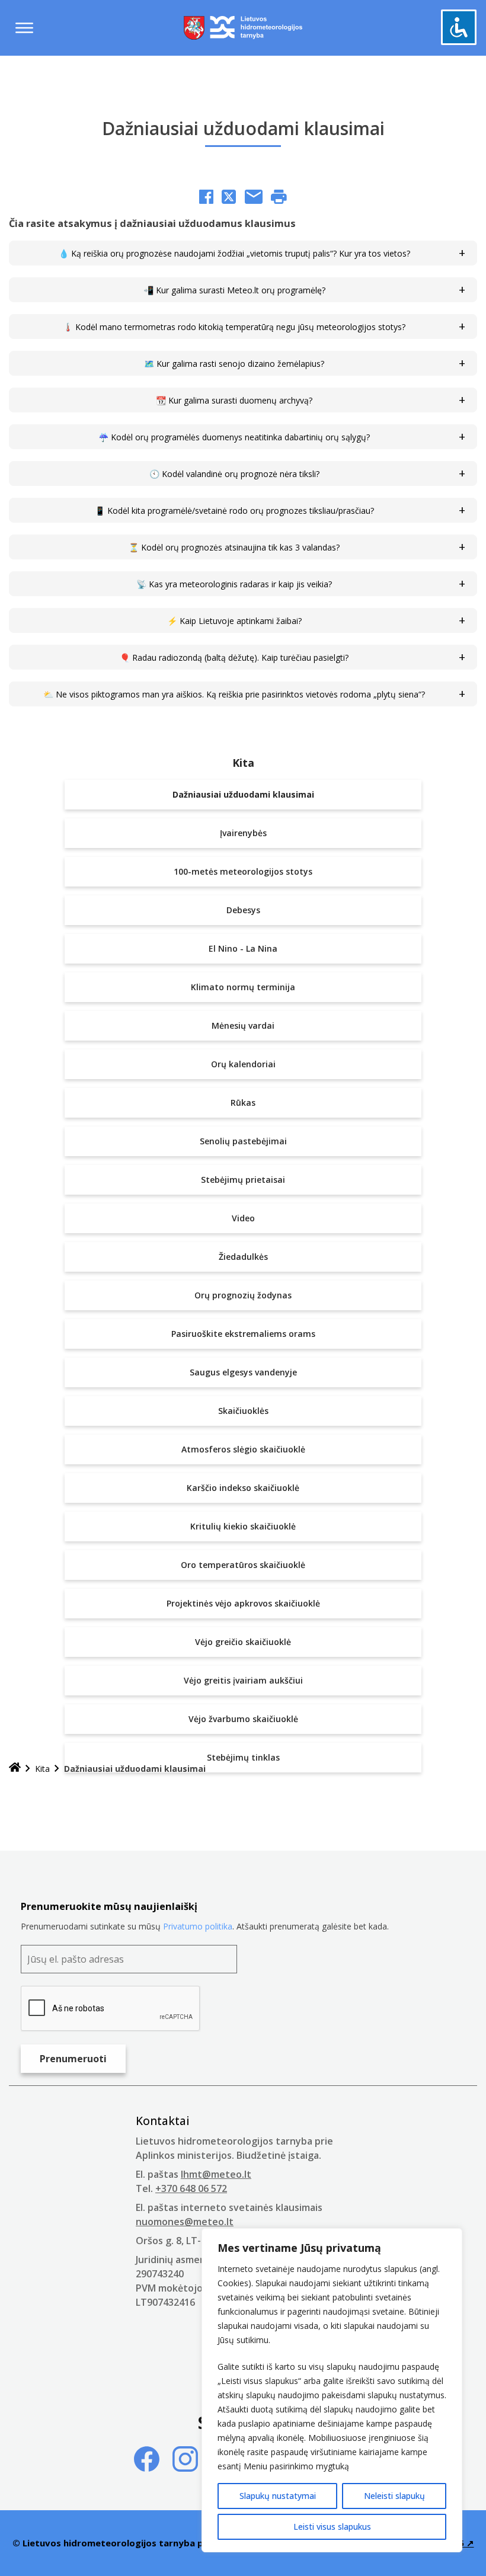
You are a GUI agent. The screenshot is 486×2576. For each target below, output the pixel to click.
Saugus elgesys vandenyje (243, 1372)
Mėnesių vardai (243, 1025)
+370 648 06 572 (191, 2188)
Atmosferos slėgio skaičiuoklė (243, 1449)
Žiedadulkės (243, 1257)
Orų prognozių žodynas (243, 1295)
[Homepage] (15, 1769)
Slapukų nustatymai (278, 2496)
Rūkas (243, 1103)
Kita (243, 763)
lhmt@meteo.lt (216, 2174)
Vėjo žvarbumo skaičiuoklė (243, 1719)
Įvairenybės (243, 833)
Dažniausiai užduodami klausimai (243, 794)
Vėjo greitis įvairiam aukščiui (243, 1680)
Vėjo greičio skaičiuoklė (243, 1642)
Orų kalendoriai (243, 1064)
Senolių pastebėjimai (243, 1141)
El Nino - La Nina (243, 948)
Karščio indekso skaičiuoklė (243, 1488)
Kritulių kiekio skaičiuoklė (243, 1526)
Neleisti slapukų (394, 2496)
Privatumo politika (198, 1926)
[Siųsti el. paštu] (254, 198)
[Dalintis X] (229, 198)
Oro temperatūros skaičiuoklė (243, 1565)
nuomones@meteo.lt (185, 2222)
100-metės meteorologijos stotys (243, 871)
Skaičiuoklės (243, 1411)
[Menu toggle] (24, 28)
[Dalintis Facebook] (206, 198)
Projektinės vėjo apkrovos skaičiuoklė (243, 1603)
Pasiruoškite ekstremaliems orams (243, 1334)
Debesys (243, 910)
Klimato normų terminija (243, 987)
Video (243, 1218)
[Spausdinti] (279, 198)
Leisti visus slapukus (332, 2527)
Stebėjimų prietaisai (243, 1180)
